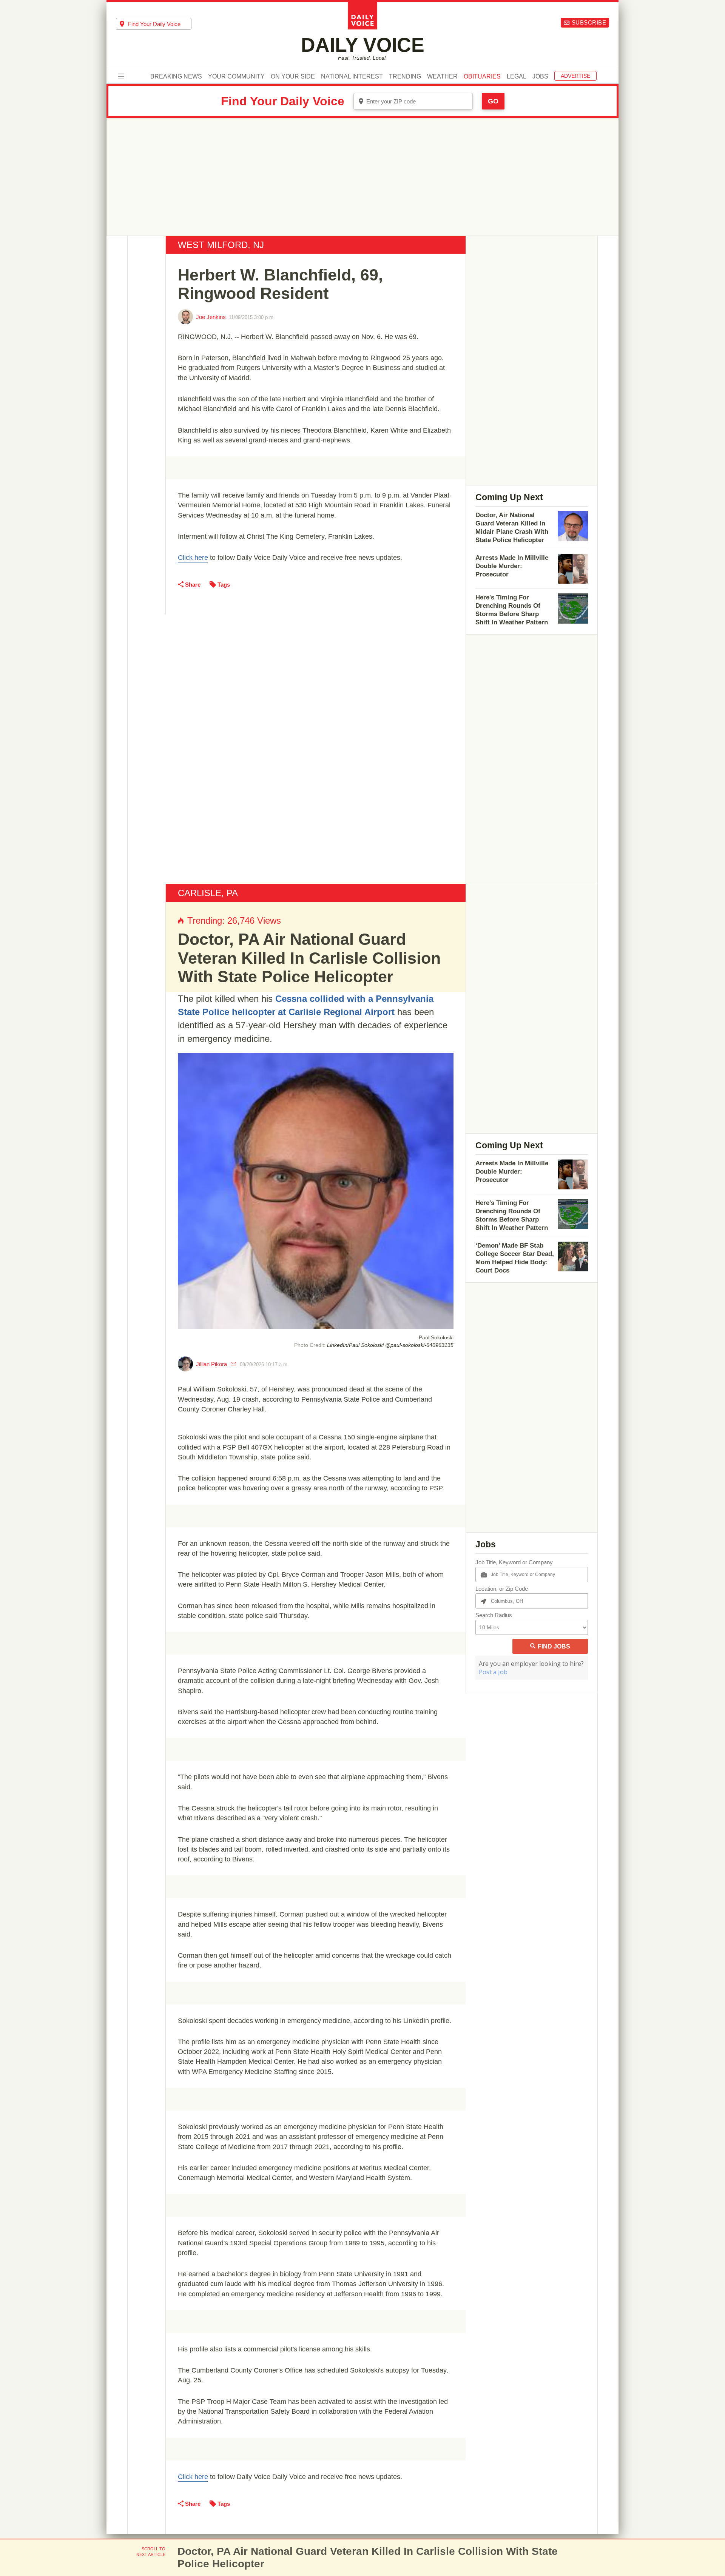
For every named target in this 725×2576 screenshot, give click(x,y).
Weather (442, 77)
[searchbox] (160, 24)
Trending (405, 77)
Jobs (540, 77)
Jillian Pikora (211, 1364)
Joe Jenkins (211, 317)
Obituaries (482, 77)
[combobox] (154, 24)
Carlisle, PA (208, 893)
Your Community (236, 77)
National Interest (352, 77)
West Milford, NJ (221, 245)
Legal (517, 77)
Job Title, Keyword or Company (514, 1562)
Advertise (575, 76)
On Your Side (293, 77)
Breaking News (176, 77)
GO (493, 101)
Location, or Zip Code (502, 1589)
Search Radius (494, 1615)
